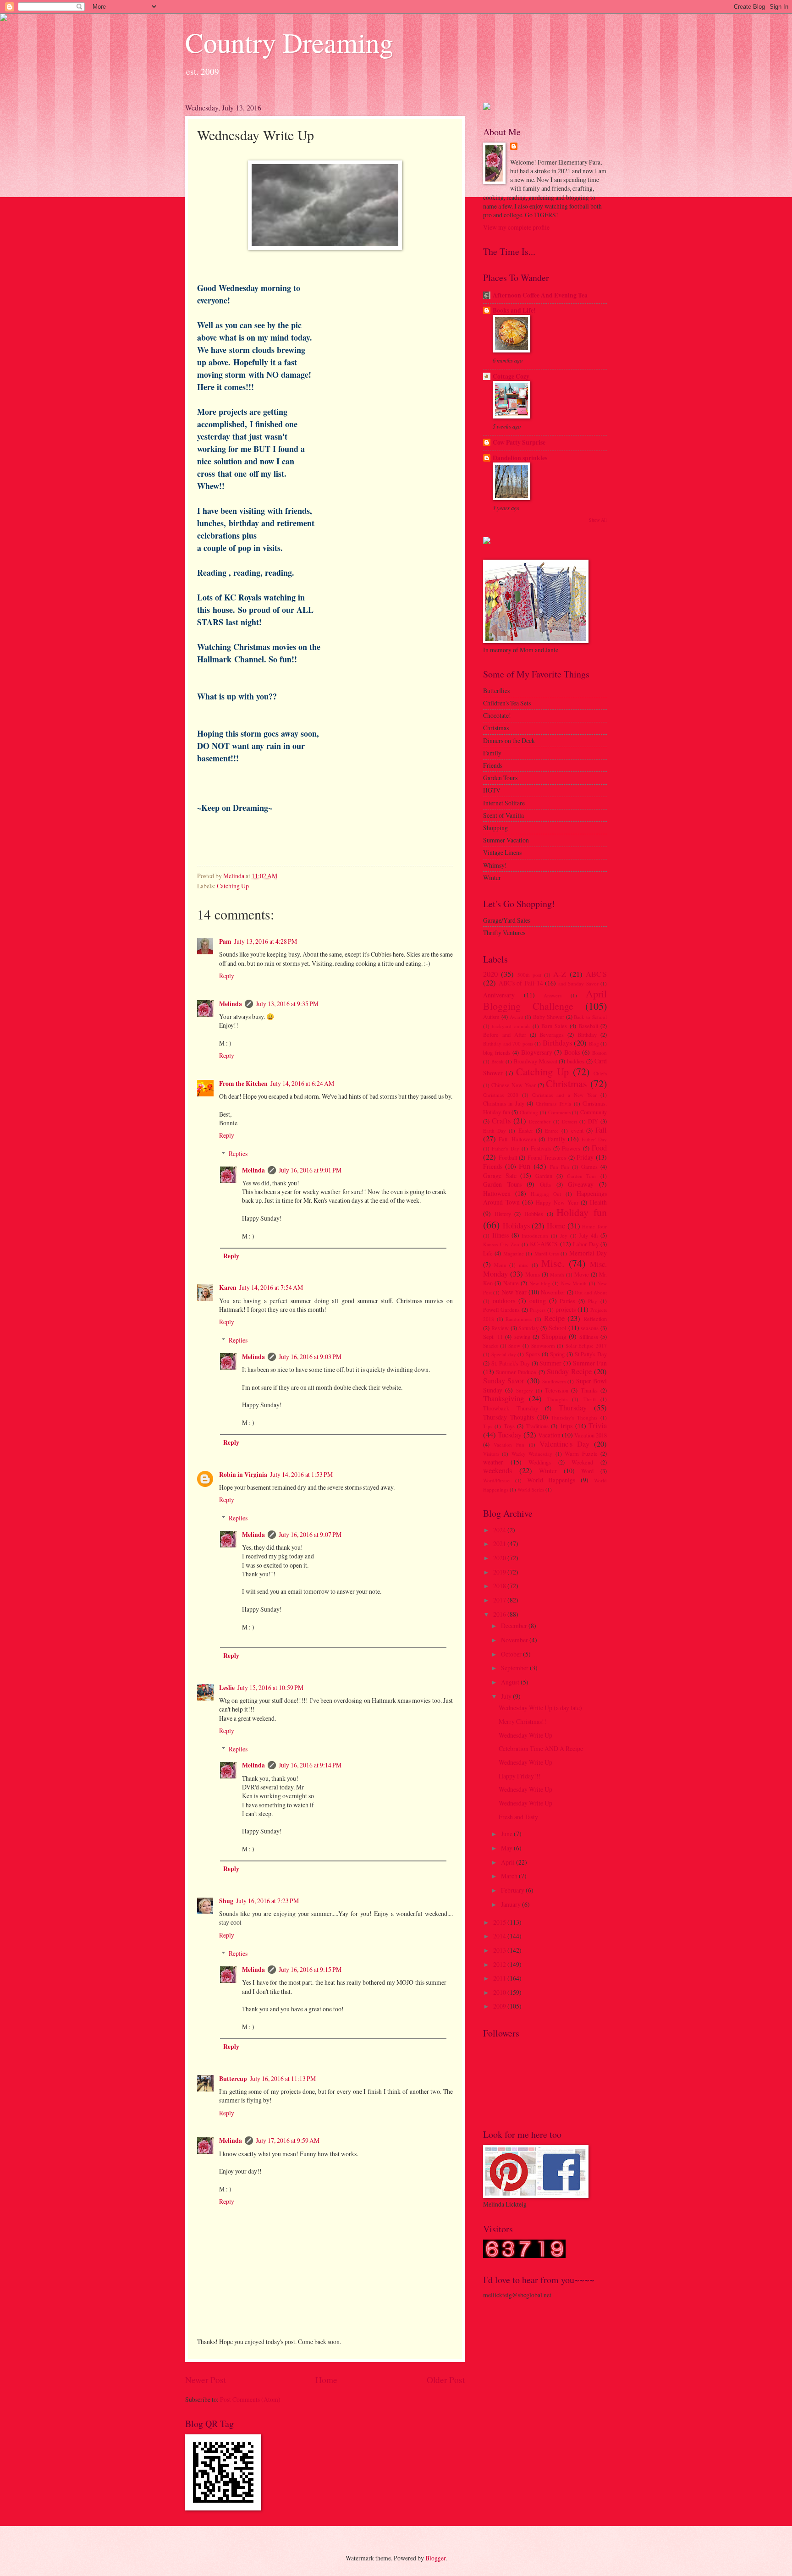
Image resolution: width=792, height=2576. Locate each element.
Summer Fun (590, 1363)
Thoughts (557, 1399)
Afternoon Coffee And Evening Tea (540, 295)
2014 (500, 1936)
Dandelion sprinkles (520, 458)
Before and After (505, 1035)
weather (493, 1462)
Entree (552, 1131)
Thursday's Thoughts (574, 1417)
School (558, 1328)
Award (517, 1017)
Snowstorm (543, 1346)
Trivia (598, 1426)
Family (556, 1139)
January (511, 1904)
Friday (585, 1157)
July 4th (588, 1235)
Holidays (516, 1226)
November (553, 1292)
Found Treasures (547, 1157)
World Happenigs (551, 1480)
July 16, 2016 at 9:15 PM (310, 1969)
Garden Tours (502, 1184)
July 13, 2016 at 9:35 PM (287, 1004)
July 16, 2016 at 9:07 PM (310, 1534)
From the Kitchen (243, 1084)
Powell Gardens (501, 1310)
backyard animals (511, 1026)
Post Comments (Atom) (250, 2399)
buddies (576, 1061)
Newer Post (206, 2380)
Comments (559, 1112)
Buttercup (233, 2079)
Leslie (227, 1688)
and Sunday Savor (578, 983)
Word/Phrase (496, 1480)
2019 (500, 1572)
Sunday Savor (504, 1381)
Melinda (231, 1004)
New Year (514, 1292)
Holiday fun (582, 1212)
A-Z (560, 974)
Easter (526, 1130)
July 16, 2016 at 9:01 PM (310, 1170)
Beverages (552, 1035)
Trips (566, 1426)
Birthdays (557, 1043)
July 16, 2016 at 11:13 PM (283, 2078)
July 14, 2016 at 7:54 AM (271, 1287)
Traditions (537, 1426)
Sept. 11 (493, 1337)
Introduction (535, 1236)
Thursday (573, 1408)
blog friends (497, 1052)
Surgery (525, 1390)
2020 (490, 974)
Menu (500, 1265)
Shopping (554, 1336)
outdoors (504, 1301)
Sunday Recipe (569, 1371)
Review (500, 1328)
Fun (525, 1166)
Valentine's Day (564, 1444)
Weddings (540, 1462)
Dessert (569, 1121)
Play (593, 1301)
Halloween (497, 1193)
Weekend (582, 1462)
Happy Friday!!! (520, 1776)
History (503, 1214)
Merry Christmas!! (522, 1721)
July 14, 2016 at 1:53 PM (301, 1474)
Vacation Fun (509, 1445)
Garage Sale (500, 1175)
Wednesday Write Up (525, 1735)
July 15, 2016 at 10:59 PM (270, 1687)
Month (557, 1274)
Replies (238, 1153)
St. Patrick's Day (511, 1363)
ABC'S (596, 974)
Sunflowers (554, 1381)
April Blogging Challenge (545, 999)
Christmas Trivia (553, 1104)
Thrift (590, 1399)
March (510, 1876)
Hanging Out (546, 1194)
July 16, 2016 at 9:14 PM (310, 1765)
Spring (557, 1354)
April (509, 1862)
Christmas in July (504, 1103)
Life (488, 1253)
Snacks (490, 1346)
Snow (514, 1346)
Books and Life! (514, 310)
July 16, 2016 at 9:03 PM (310, 1357)
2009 (500, 2006)
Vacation (549, 1435)
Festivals (541, 1148)
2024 (500, 1530)
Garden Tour (582, 1176)
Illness (500, 1235)
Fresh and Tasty (518, 1817)
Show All (598, 520)
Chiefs (600, 1073)
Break (498, 1061)
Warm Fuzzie (581, 1453)
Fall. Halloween (517, 1139)
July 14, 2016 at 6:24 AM (302, 1083)
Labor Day (586, 1244)
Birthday (587, 1035)
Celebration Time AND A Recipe (541, 1748)
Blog (594, 1043)
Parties (567, 1301)
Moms (533, 1274)
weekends (498, 1470)
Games (589, 1167)
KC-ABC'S (544, 1244)
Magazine (514, 1253)
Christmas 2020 (501, 1095)
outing (538, 1301)
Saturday (528, 1328)
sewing (522, 1337)
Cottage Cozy (511, 376)
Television (557, 1390)
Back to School (590, 1017)
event (577, 1130)
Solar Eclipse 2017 (586, 1346)
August (511, 1682)
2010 (500, 1992)
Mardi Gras (547, 1253)
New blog (540, 1283)
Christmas (566, 1083)
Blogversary (537, 1052)
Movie (582, 1274)
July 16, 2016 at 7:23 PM (267, 1901)
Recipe (554, 1318)
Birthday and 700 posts (508, 1043)
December (540, 1121)
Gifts (545, 1184)
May (507, 1848)
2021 (500, 1544)
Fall (601, 1130)
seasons (590, 1328)
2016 (500, 1614)
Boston (599, 1053)
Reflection (595, 1319)
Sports (533, 1354)
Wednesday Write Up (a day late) (540, 1708)
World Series (531, 1489)
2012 (500, 1964)
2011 (500, 1978)
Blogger (435, 2558)
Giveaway (581, 1184)
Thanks (589, 1390)
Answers (553, 995)
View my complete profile (516, 227)
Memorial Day (588, 1253)
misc (524, 1265)
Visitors (491, 1454)
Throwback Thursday (511, 1408)
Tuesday (510, 1435)
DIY (593, 1121)
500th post (529, 975)
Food (599, 1148)
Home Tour (594, 1226)
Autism (491, 1017)
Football (508, 1157)
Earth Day (495, 1131)
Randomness (519, 1319)
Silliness (589, 1337)
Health (598, 1202)
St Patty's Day (591, 1354)
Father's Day (505, 1148)
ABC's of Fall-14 (521, 983)
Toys (509, 1426)
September (515, 1668)
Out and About (591, 1292)
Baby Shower (549, 1017)
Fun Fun (560, 1167)
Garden (544, 1176)
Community (594, 1112)
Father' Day (594, 1139)
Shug (226, 1901)
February (513, 1890)
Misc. (553, 1263)
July (507, 1696)
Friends (493, 1166)
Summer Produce (516, 1372)
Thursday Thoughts (509, 1417)
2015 (500, 1922)
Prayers (538, 1310)
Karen (228, 1288)
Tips (488, 1426)
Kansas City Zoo (501, 1244)
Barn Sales (554, 1026)
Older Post (446, 2380)
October (512, 1654)
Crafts (501, 1121)
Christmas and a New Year (564, 1095)
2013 (500, 1950)
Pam (225, 941)
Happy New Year (557, 1202)
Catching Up (233, 886)
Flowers (571, 1148)
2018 (500, 1586)
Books (572, 1052)
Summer (550, 1363)
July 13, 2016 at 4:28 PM (266, 941)
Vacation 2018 (591, 1435)
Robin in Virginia (243, 1475)
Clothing (529, 1112)
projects (566, 1309)
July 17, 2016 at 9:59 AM (288, 2140)
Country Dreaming (289, 42)
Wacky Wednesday (532, 1454)
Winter (548, 1471)
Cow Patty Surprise (519, 442)
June (507, 1834)
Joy (564, 1236)
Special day (504, 1354)
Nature (511, 1283)
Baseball (588, 1026)
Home (326, 2380)
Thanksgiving (503, 1398)
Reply (227, 976)
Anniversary (499, 995)
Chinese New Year (513, 1085)
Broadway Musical (536, 1061)
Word (587, 1471)
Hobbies (534, 1214)
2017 (500, 1600)
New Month (574, 1283)
